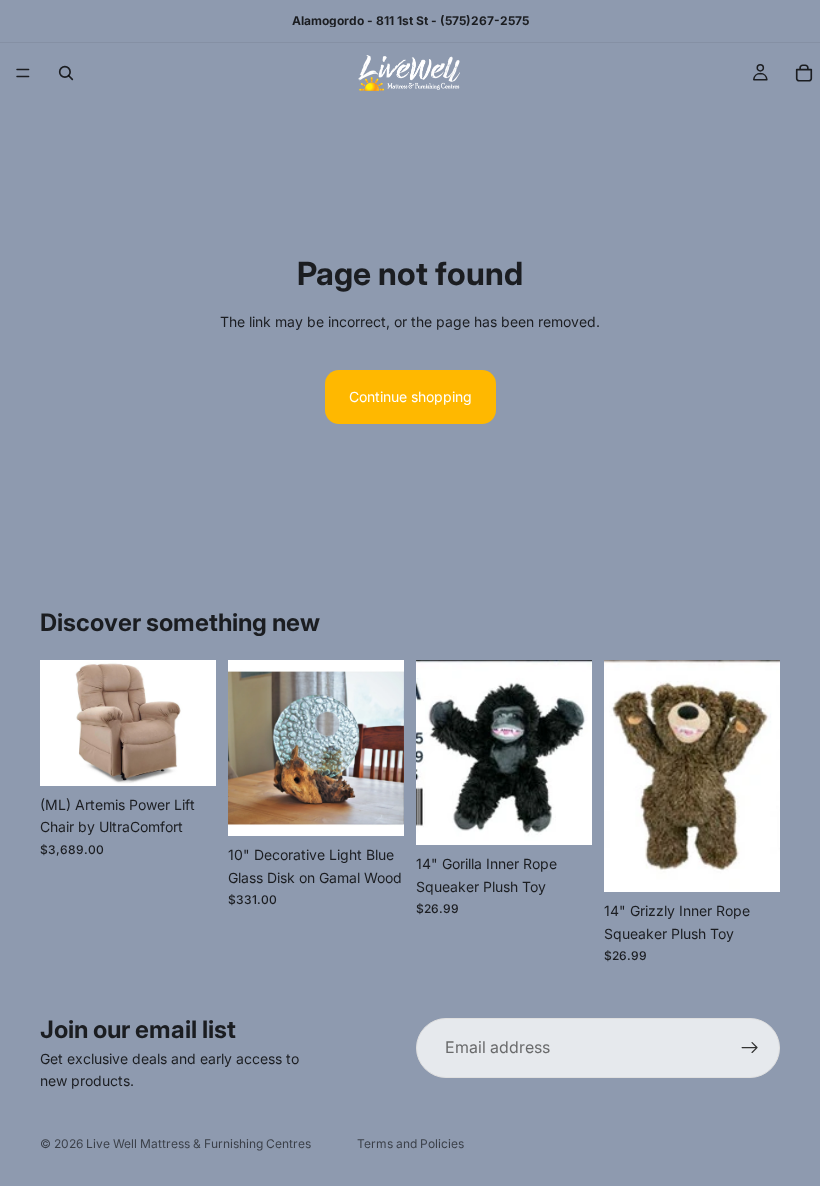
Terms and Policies (410, 1143)
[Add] (373, 805)
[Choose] (185, 755)
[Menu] (23, 73)
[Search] (66, 73)
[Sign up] (750, 1048)
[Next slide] (194, 723)
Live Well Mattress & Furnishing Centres (198, 1143)
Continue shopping (410, 396)
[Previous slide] (62, 723)
